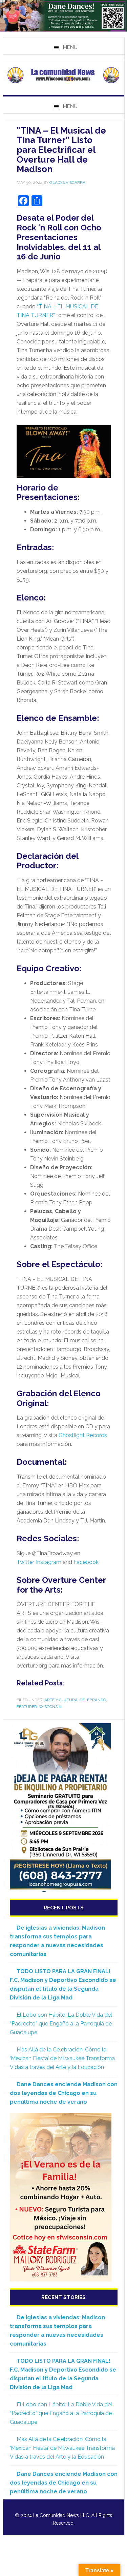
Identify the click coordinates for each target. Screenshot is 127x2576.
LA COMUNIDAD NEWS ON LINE (64, 75)
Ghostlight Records (83, 1435)
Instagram (49, 1562)
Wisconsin (50, 1707)
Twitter (25, 1562)
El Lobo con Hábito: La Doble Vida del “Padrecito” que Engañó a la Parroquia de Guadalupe (61, 2024)
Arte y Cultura (61, 1700)
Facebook (86, 1562)
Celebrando (93, 1700)
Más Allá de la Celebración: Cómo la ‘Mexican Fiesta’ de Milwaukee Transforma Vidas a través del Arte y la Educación (62, 2058)
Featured (27, 1707)
